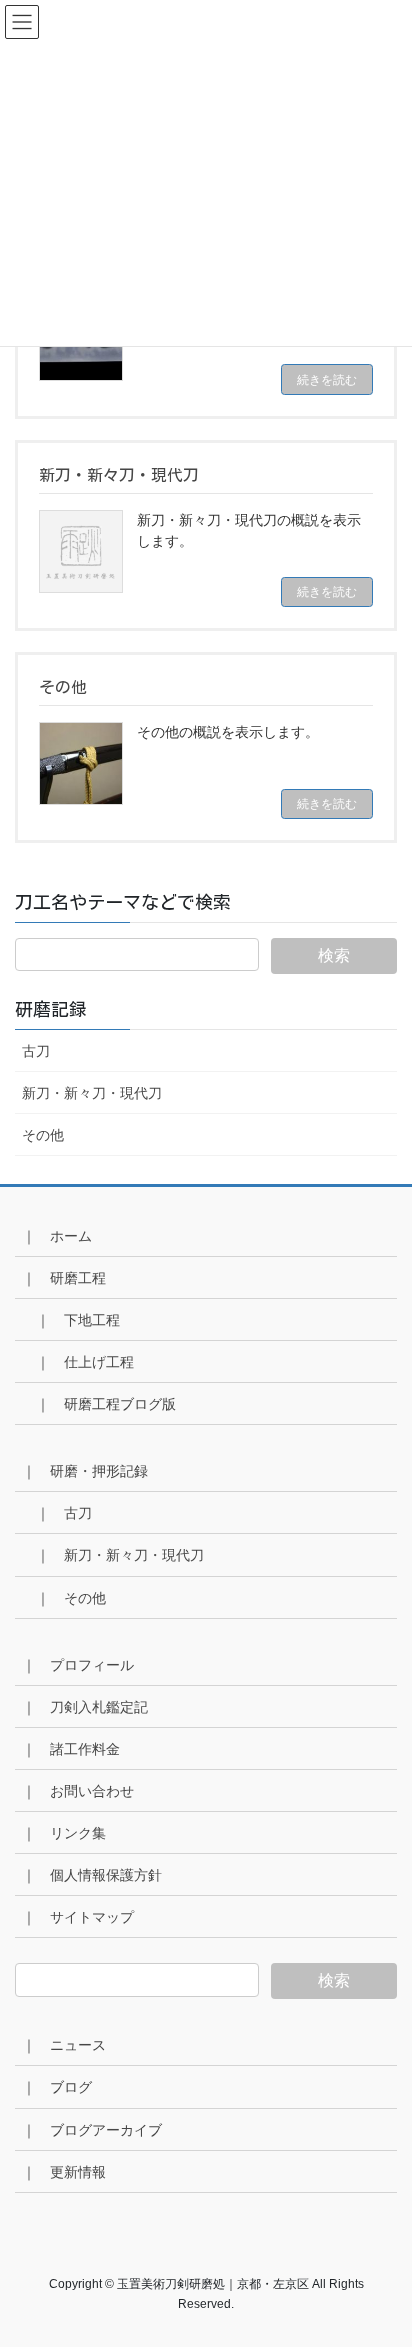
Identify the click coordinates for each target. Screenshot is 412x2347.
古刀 (36, 1051)
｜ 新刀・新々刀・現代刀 (120, 1555)
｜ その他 (71, 1598)
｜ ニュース (64, 2045)
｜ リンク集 (64, 1833)
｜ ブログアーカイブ (92, 2130)
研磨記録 (60, 1009)
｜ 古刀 (64, 1513)
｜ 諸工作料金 (71, 1749)
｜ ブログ (57, 2087)
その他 (43, 1135)
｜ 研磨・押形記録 (85, 1471)
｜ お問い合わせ (78, 1791)
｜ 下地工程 (78, 1320)
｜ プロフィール (78, 1665)
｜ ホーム (57, 1236)
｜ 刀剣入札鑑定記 (85, 1707)
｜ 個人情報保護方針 (92, 1875)
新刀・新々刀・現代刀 (92, 1093)
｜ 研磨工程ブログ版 (106, 1404)
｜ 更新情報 (64, 2172)
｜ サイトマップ (78, 1917)
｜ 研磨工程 (64, 1278)
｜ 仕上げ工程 (85, 1362)
